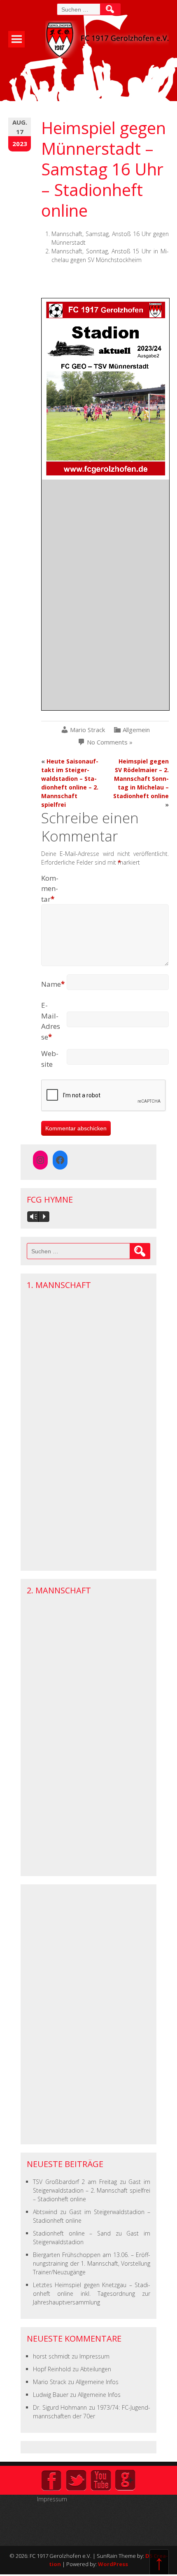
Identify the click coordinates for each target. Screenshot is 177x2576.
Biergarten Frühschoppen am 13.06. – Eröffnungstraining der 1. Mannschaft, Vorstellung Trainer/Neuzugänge (92, 2263)
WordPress (113, 2564)
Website (50, 1059)
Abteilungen (96, 2369)
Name (53, 984)
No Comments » (110, 742)
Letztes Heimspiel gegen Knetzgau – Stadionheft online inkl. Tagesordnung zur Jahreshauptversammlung (92, 2294)
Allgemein (136, 730)
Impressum (94, 2356)
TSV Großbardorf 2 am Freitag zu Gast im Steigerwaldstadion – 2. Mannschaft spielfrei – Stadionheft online (92, 2190)
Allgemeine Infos (97, 2382)
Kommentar (50, 889)
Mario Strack (87, 730)
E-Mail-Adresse (51, 1021)
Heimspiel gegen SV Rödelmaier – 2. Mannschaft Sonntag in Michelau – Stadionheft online (141, 779)
